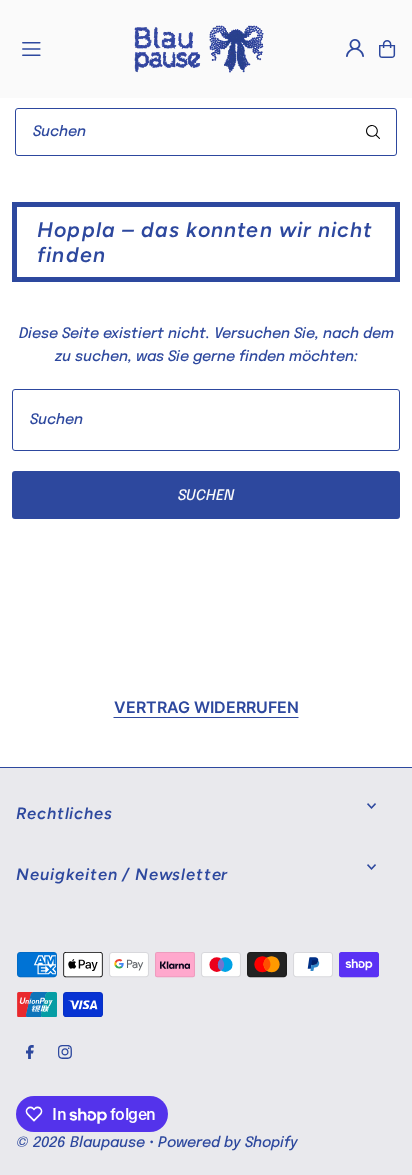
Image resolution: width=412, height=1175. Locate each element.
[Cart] (387, 49)
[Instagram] (65, 1053)
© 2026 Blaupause (80, 1143)
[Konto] (355, 48)
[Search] (373, 132)
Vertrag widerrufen (206, 707)
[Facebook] (30, 1053)
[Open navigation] (66, 48)
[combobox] (206, 132)
